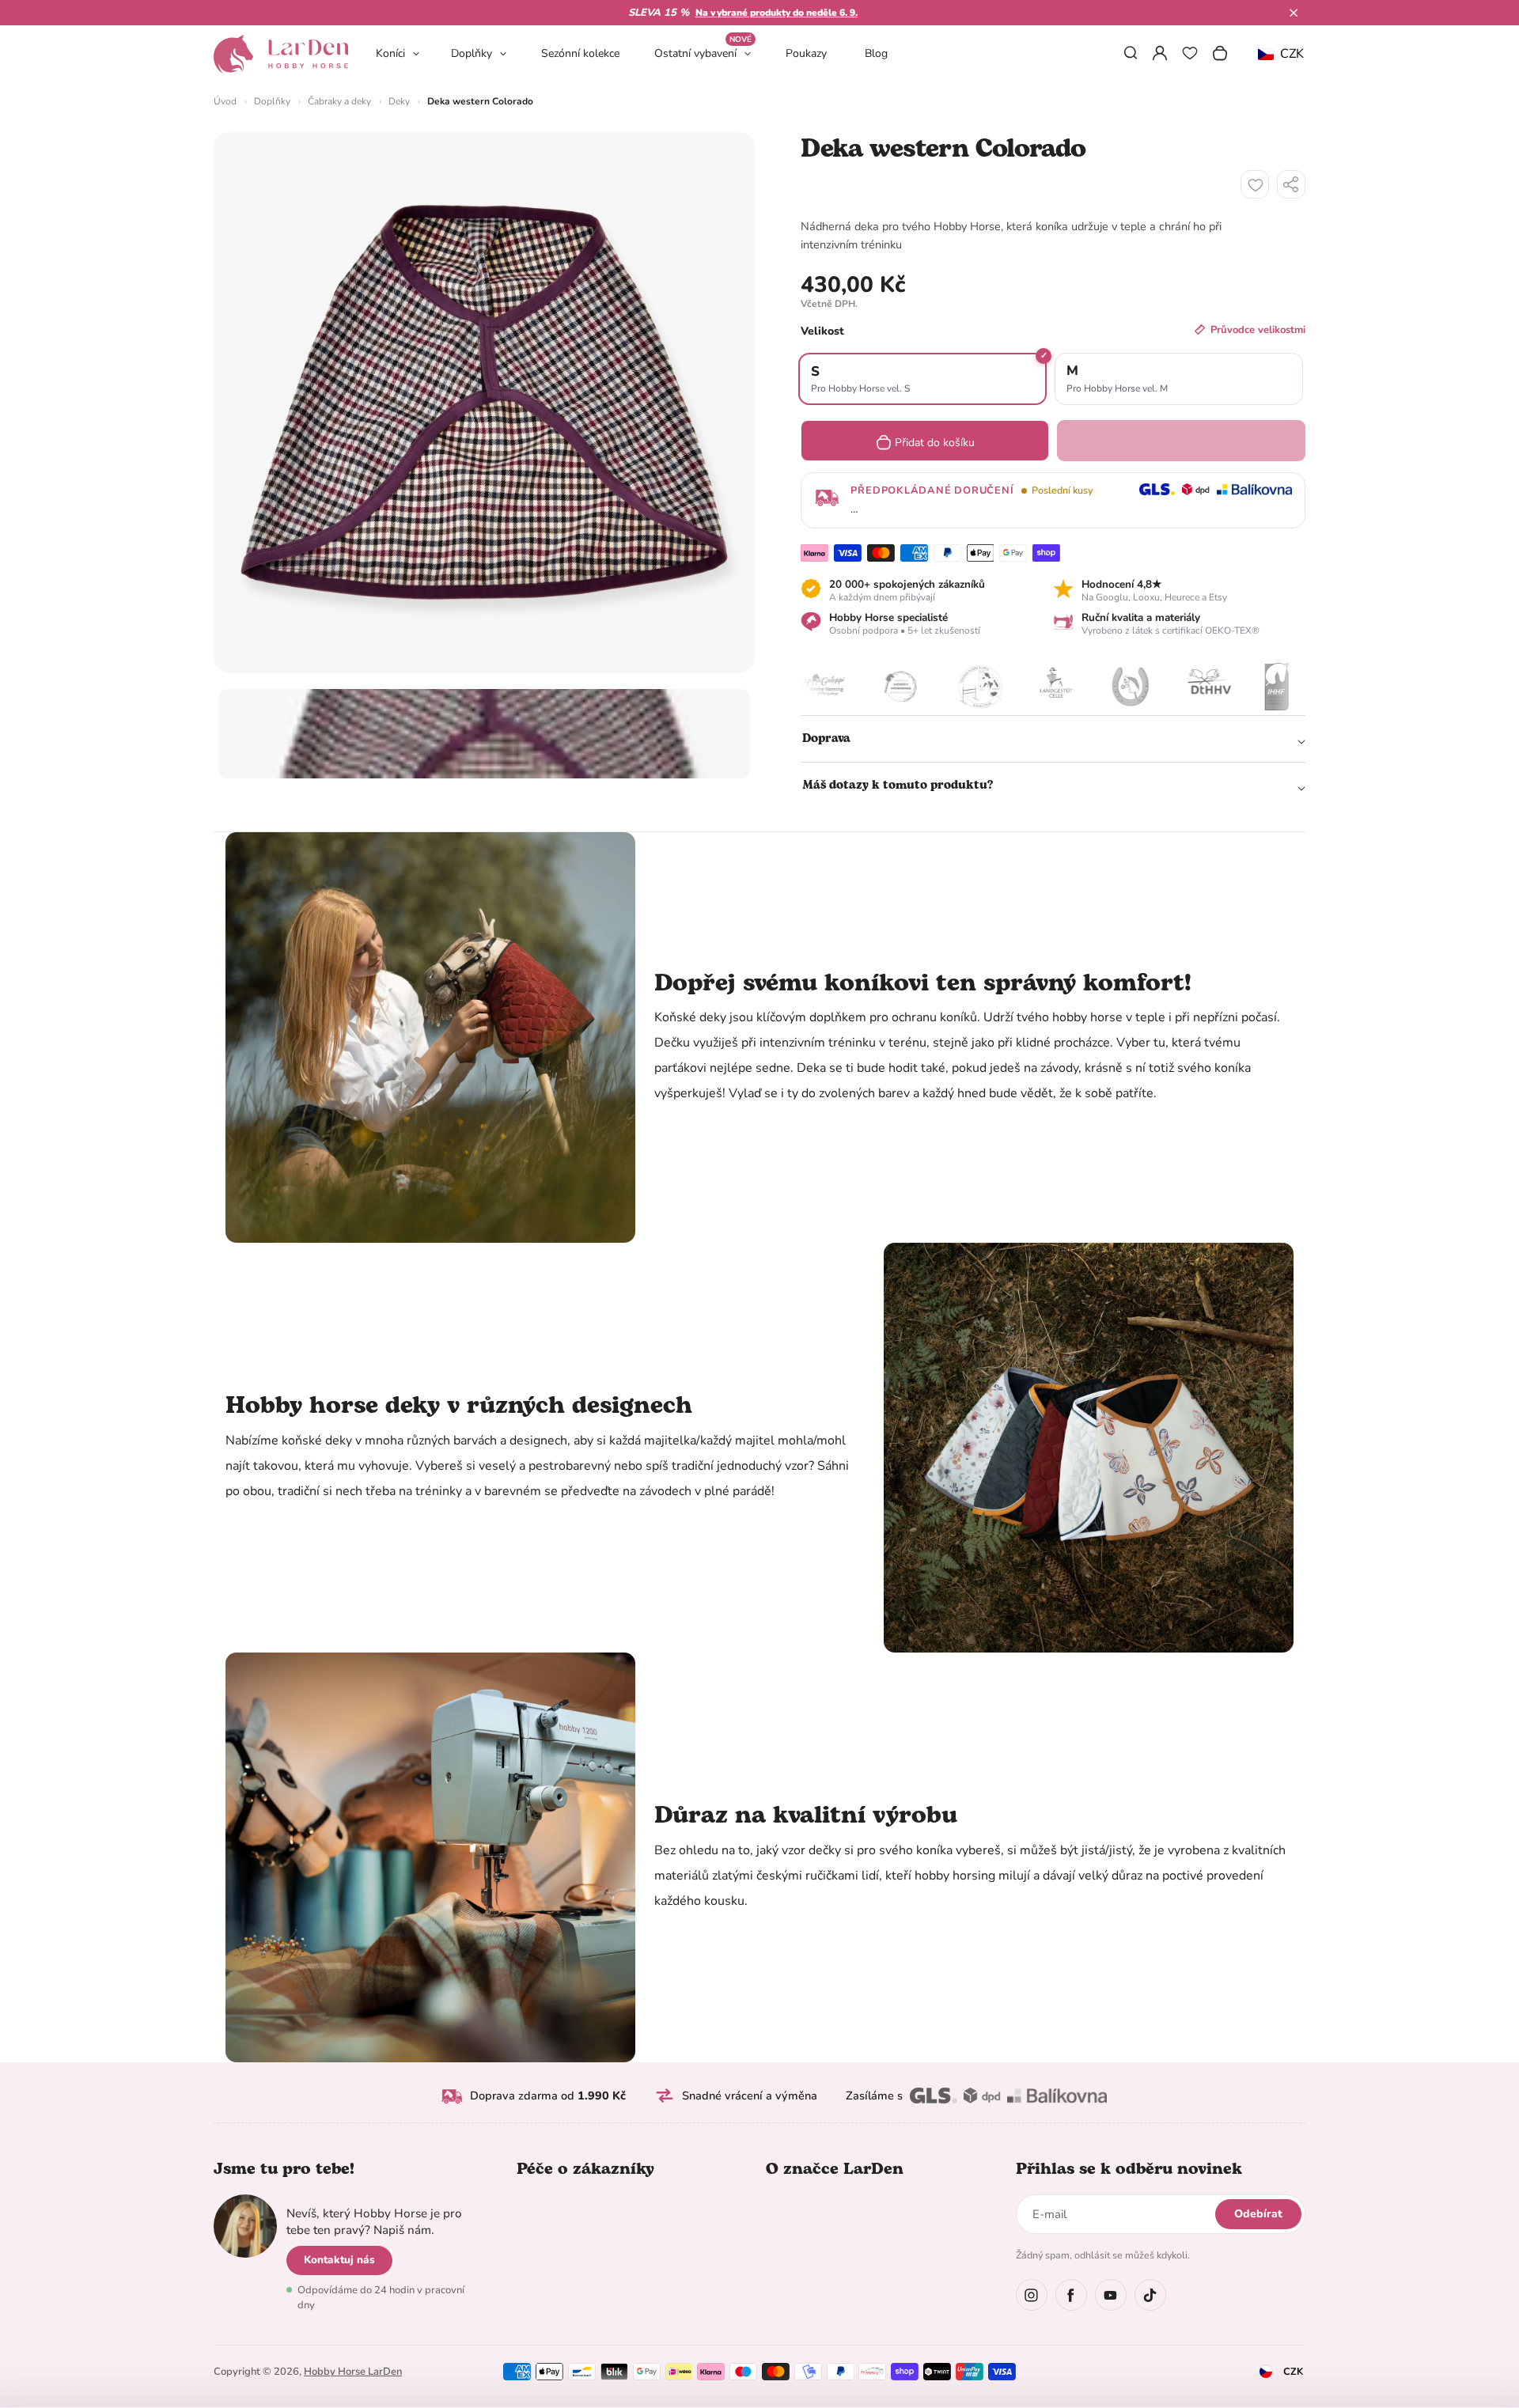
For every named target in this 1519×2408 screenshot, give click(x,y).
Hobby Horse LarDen (353, 2372)
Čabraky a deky (339, 101)
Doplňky (472, 53)
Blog (876, 53)
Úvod (225, 101)
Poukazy (806, 53)
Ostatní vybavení (703, 53)
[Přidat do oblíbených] (1255, 184)
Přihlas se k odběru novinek (1129, 2169)
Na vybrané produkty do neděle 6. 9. (777, 13)
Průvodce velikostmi (1258, 330)
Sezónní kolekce (580, 53)
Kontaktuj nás (339, 2260)
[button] (1294, 13)
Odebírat (1258, 2214)
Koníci (390, 53)
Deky (399, 101)
